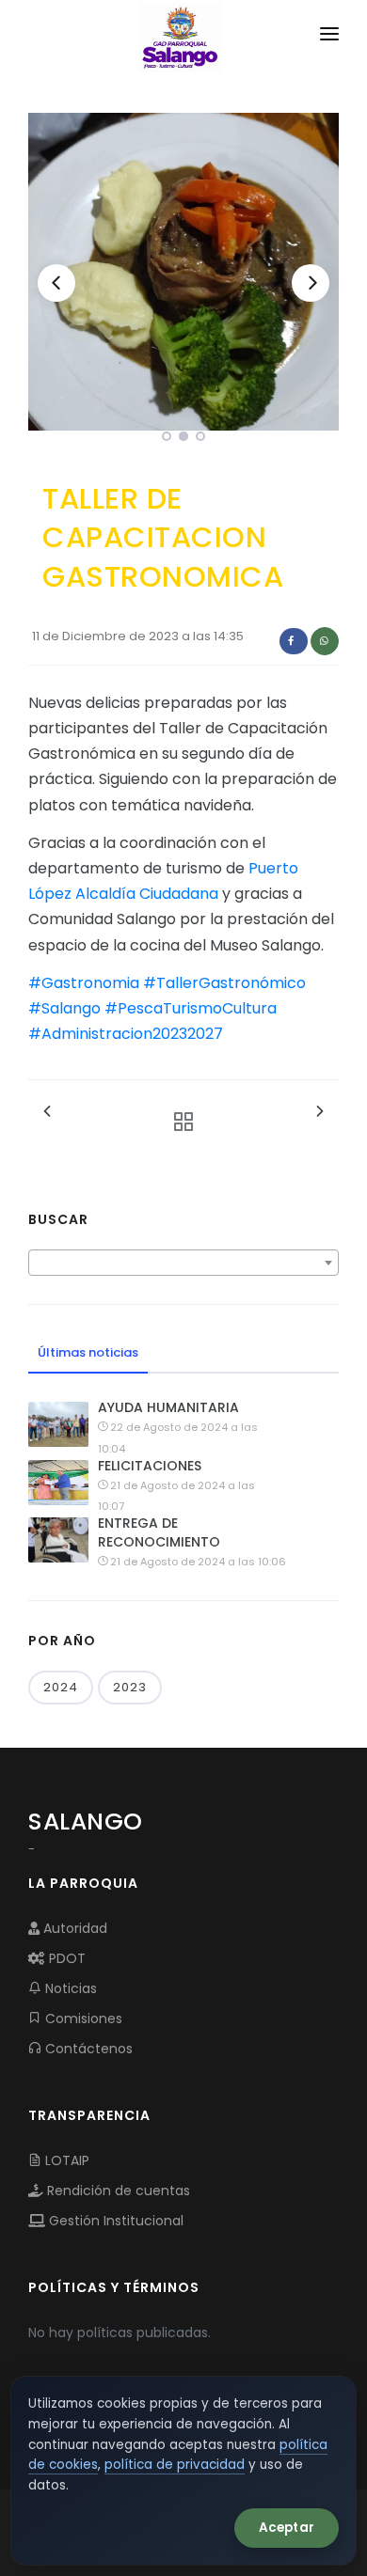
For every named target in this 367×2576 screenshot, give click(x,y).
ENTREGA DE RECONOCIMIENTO (159, 1532)
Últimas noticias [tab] (88, 1352)
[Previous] (56, 283)
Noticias (69, 1988)
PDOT (65, 1958)
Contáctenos (87, 2049)
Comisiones (82, 2018)
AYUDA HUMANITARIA (168, 1407)
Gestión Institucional (114, 2221)
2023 (130, 1687)
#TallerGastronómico (224, 983)
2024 (61, 1687)
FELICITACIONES (150, 1466)
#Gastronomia (84, 983)
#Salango (64, 1008)
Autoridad (73, 1928)
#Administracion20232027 (126, 1034)
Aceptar (287, 2528)
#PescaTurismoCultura (191, 1008)
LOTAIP (65, 2160)
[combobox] (183, 1263)
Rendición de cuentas (117, 2191)
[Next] (311, 283)
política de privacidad (175, 2465)
